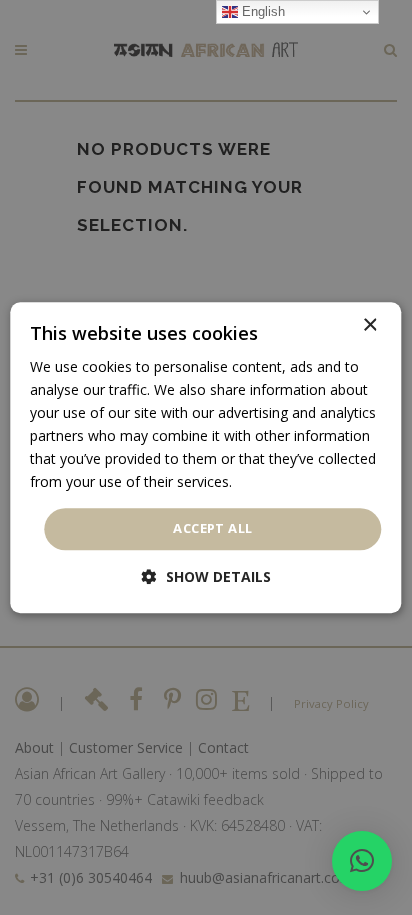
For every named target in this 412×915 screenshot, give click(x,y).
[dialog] (205, 458)
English (261, 11)
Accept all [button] (212, 529)
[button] (362, 861)
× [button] (369, 325)
